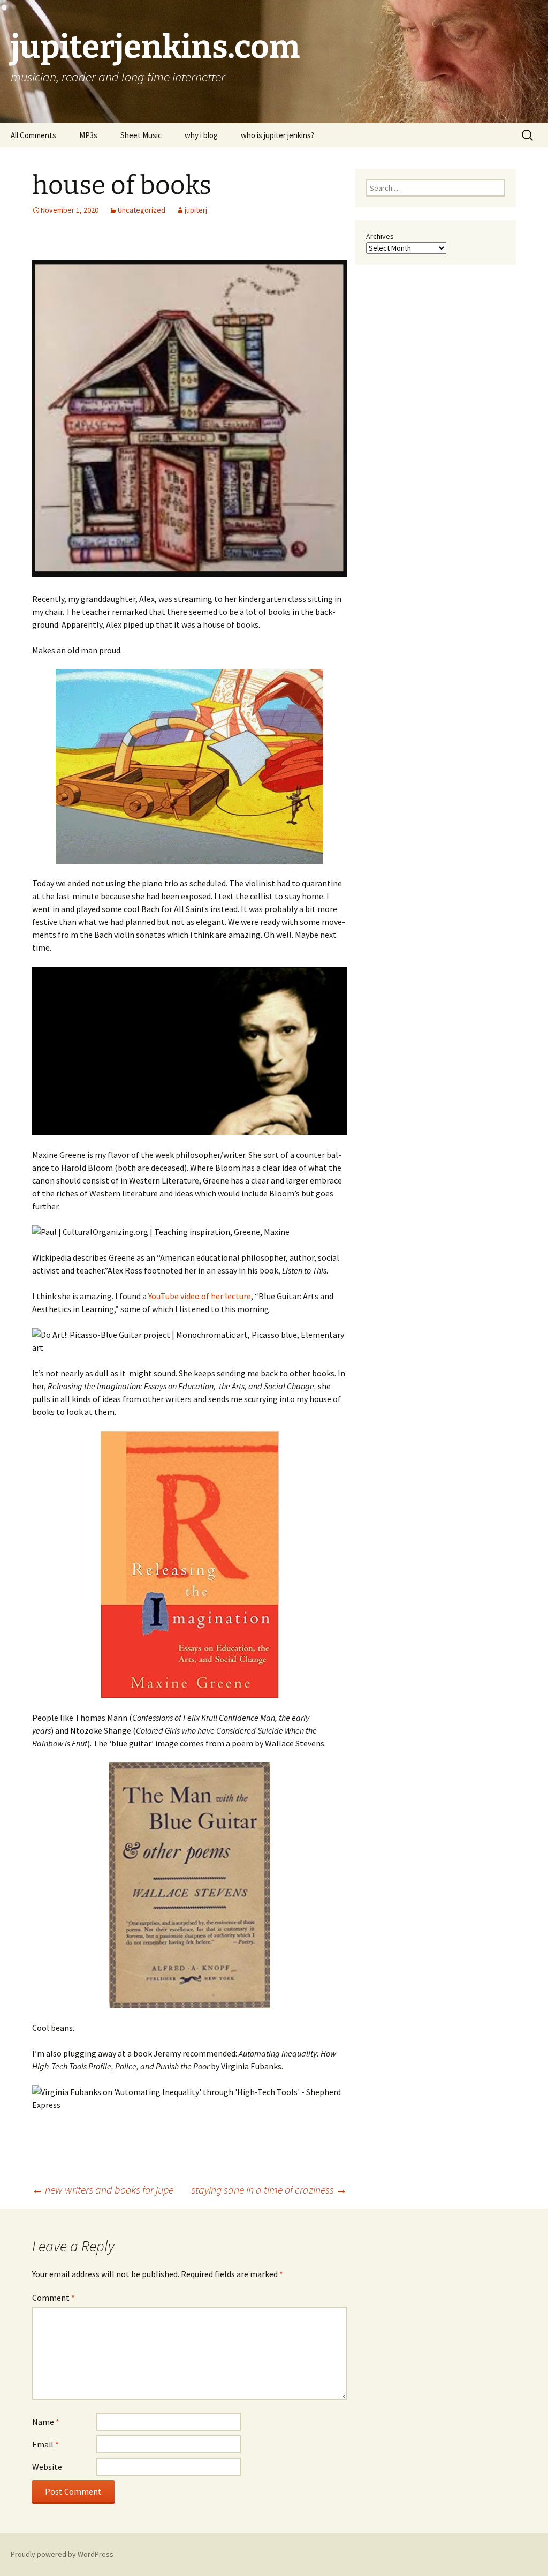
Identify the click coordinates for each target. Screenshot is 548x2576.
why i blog (201, 135)
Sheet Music (141, 135)
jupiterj (196, 210)
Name (46, 2422)
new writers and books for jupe (103, 2190)
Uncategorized (142, 210)
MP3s (88, 135)
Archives (380, 236)
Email (45, 2444)
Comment (54, 2298)
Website (47, 2467)
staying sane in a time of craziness (269, 2190)
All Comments (33, 135)
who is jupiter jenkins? (277, 135)
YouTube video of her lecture (200, 1296)
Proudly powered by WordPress (62, 2554)
